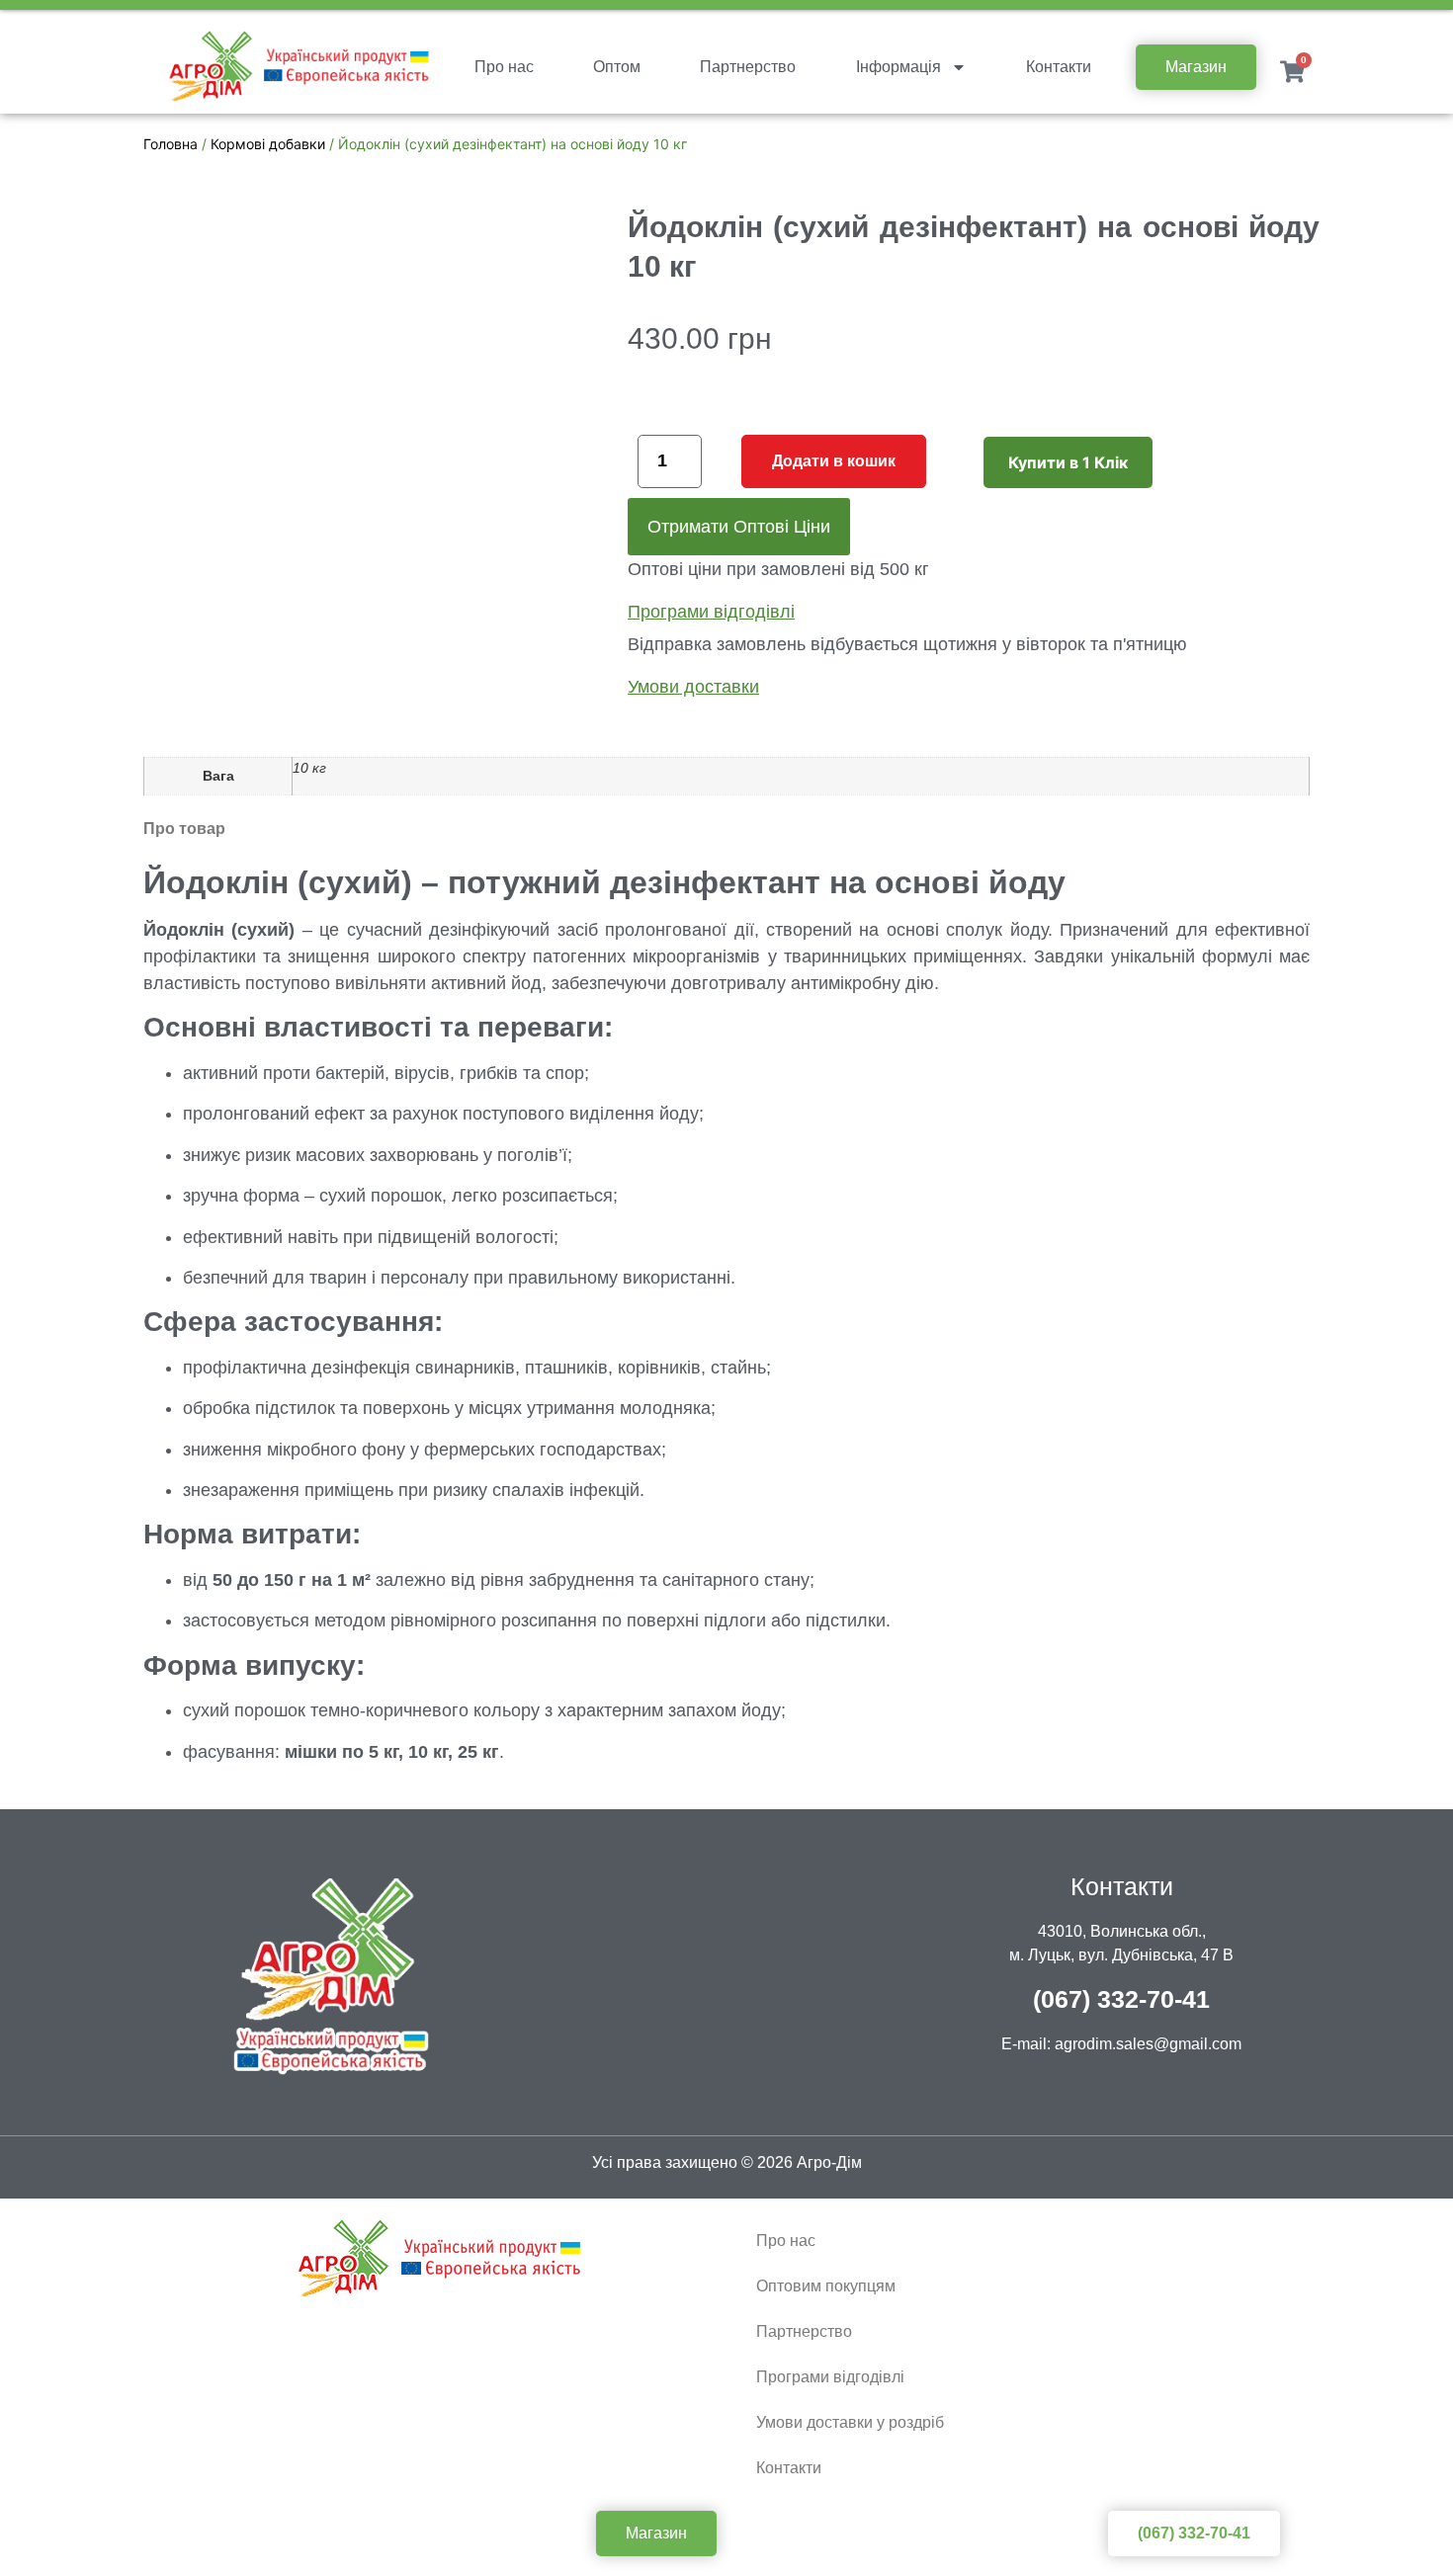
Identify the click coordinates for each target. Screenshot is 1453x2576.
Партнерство (748, 67)
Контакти (1059, 67)
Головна (171, 144)
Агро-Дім (829, 2162)
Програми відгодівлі (830, 2377)
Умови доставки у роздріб (850, 2422)
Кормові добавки (268, 144)
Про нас (504, 67)
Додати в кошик (834, 461)
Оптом (617, 67)
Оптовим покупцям (826, 2286)
